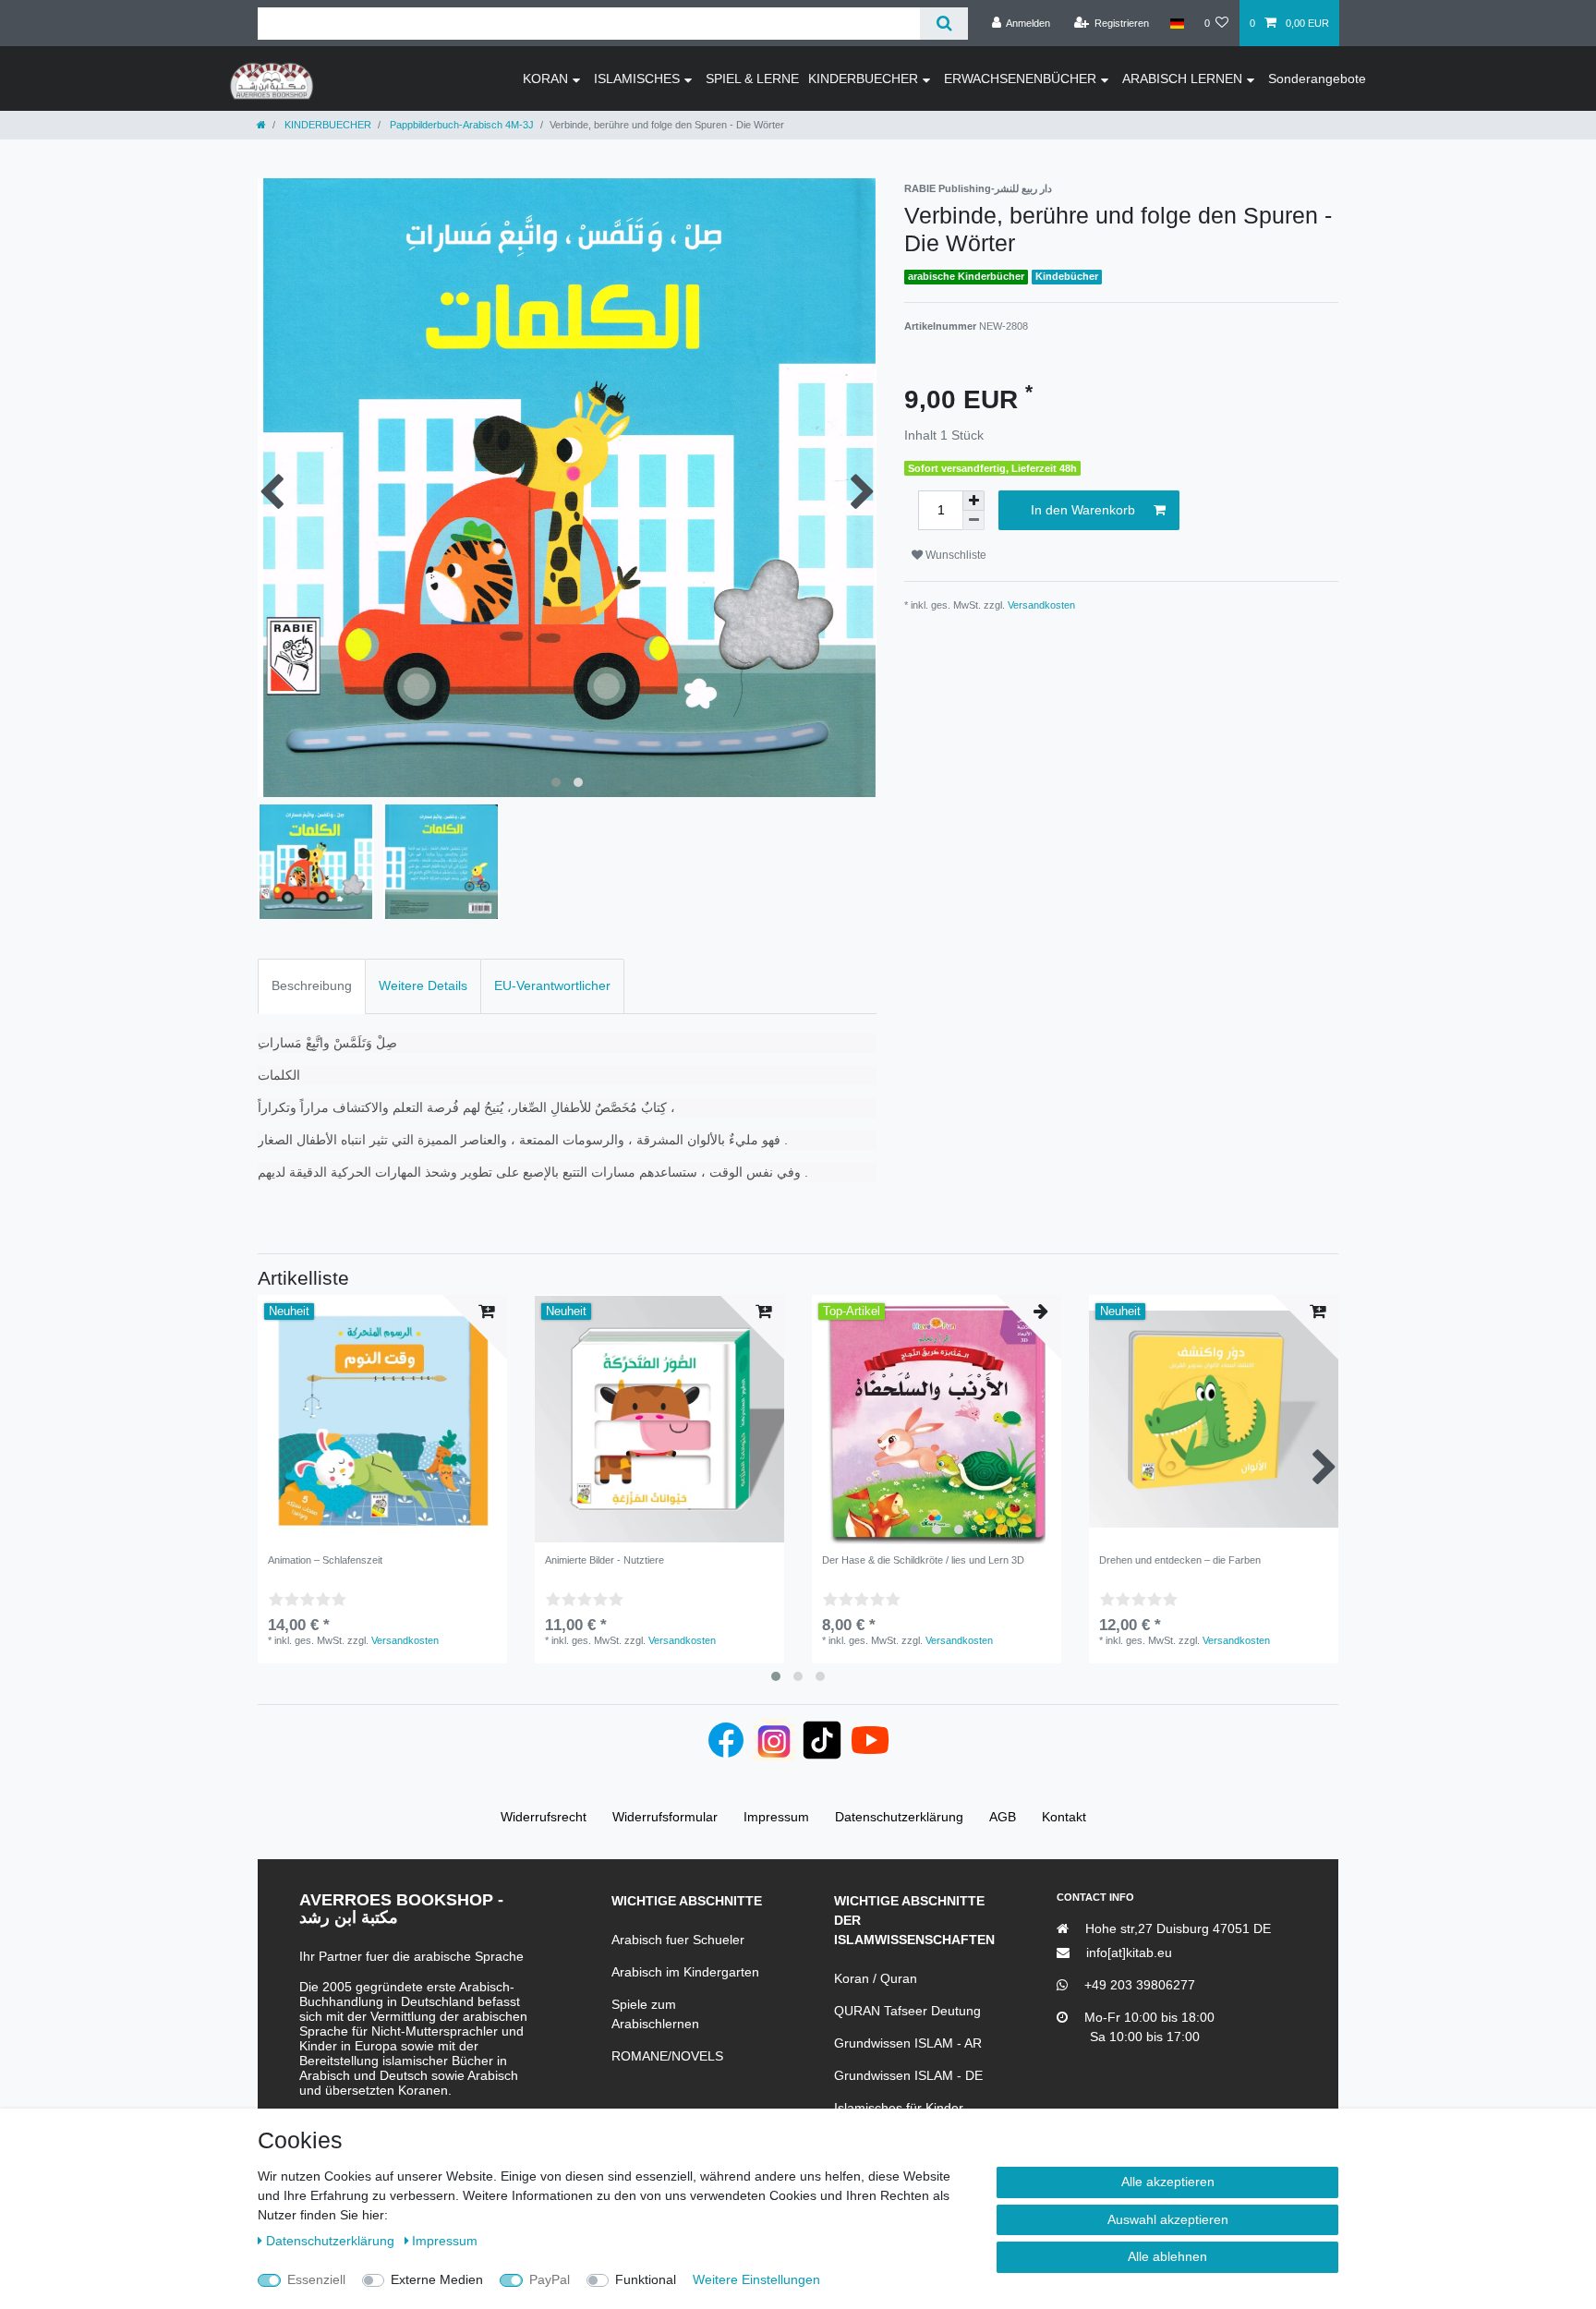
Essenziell (316, 2279)
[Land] (1176, 23)
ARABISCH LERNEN (1182, 79)
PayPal (550, 2279)
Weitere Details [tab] (423, 985)
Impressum (445, 2241)
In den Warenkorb (1083, 510)
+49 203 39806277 (1138, 1985)
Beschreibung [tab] (312, 985)
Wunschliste (955, 555)
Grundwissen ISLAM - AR (908, 2043)
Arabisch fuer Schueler (678, 1940)
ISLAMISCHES (637, 79)
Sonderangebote (1317, 79)
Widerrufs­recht (544, 1817)
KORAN (545, 79)
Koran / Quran (876, 1978)
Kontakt (1064, 1817)
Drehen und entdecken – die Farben (1180, 1560)
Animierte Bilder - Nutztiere (605, 1560)
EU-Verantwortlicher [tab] (552, 985)
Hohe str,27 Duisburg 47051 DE (1176, 1928)
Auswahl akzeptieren (1168, 2219)
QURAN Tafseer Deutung (907, 2011)
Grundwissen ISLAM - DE (908, 2075)
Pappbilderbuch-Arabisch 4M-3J (460, 125)
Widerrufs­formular (665, 1817)
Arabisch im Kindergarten (685, 1972)
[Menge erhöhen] (973, 501)
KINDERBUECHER (863, 79)
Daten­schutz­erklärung (332, 2241)
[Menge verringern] (973, 520)
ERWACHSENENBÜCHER (1020, 79)
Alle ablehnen (1167, 2256)
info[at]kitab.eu (1127, 1952)
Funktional (646, 2279)
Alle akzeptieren (1168, 2182)
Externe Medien (437, 2279)
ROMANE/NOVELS (667, 2056)
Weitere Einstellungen (756, 2279)
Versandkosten (1041, 605)
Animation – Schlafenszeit (325, 1560)
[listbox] (937, 1420)
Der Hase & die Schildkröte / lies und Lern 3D (923, 1560)
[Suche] (943, 24)
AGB (1003, 1817)
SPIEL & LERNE (752, 79)
